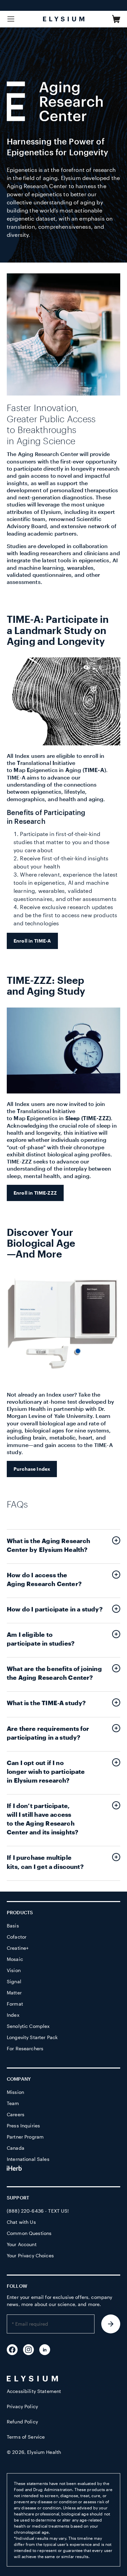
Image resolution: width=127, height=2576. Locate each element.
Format (15, 2004)
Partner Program (25, 2137)
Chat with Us (21, 2222)
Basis (13, 1926)
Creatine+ (18, 1948)
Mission (15, 2092)
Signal (14, 1981)
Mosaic (15, 1959)
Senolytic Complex (28, 2026)
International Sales (28, 2159)
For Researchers (25, 2048)
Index (13, 2015)
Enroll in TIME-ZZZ (35, 1193)
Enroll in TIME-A (32, 941)
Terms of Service (26, 2437)
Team (13, 2103)
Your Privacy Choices (30, 2255)
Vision (14, 1970)
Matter (14, 1993)
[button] (116, 19)
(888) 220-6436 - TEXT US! (38, 2211)
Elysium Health (44, 2452)
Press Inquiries (23, 2126)
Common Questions (29, 2233)
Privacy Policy (22, 2406)
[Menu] (11, 19)
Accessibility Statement (34, 2391)
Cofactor (17, 1937)
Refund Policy (22, 2422)
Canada (16, 2148)
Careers (16, 2114)
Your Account (22, 2244)
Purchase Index (32, 1469)
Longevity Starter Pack (32, 2037)
